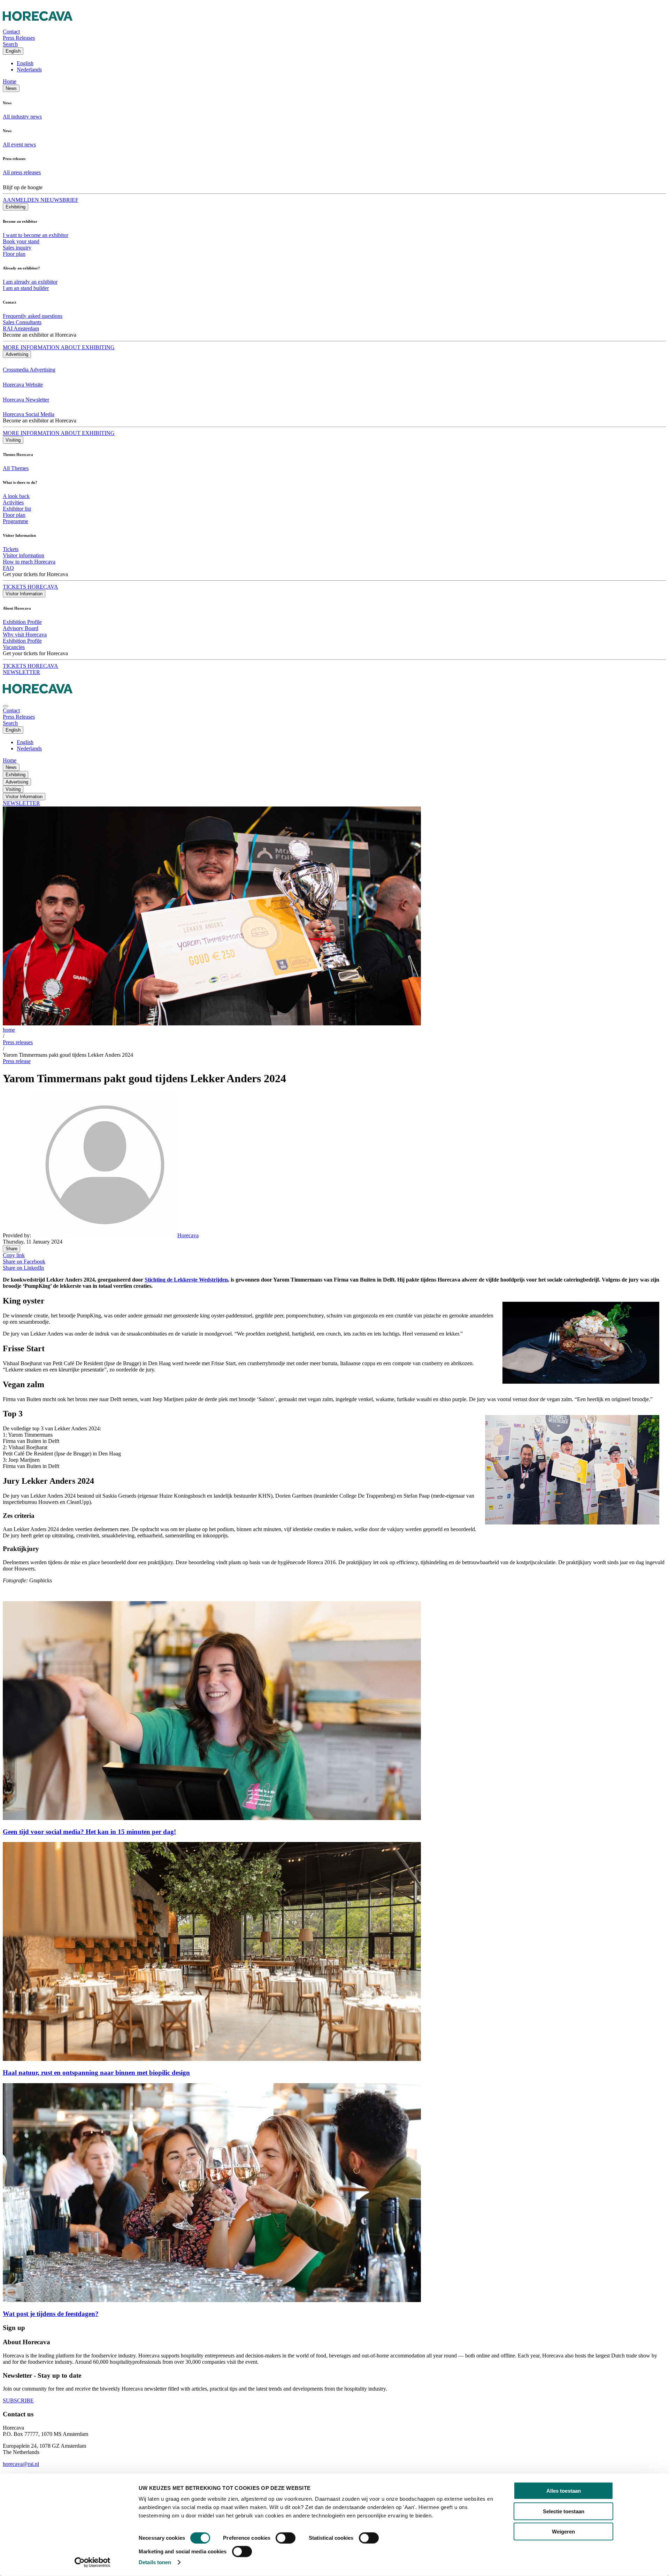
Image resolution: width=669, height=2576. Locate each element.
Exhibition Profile (22, 622)
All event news (19, 144)
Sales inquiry (17, 248)
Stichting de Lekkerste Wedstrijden (186, 1280)
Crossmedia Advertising (29, 370)
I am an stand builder (26, 288)
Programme (16, 521)
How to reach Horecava (29, 562)
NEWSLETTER (21, 672)
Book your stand (21, 241)
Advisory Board (21, 628)
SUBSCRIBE (18, 2401)
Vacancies (14, 647)
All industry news (22, 117)
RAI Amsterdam (21, 328)
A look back (16, 496)
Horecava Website (23, 385)
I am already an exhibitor (30, 282)
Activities (13, 502)
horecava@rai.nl (21, 2464)
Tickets (11, 549)
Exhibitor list (17, 509)
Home (10, 81)
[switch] (286, 2538)
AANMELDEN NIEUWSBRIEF (41, 200)
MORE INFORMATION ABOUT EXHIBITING (59, 347)
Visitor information (24, 555)
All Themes (16, 468)
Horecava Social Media (29, 414)
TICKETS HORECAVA (30, 587)
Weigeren (563, 2532)
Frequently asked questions (33, 316)
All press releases (22, 172)
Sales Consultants (22, 322)
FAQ (8, 568)
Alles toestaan (564, 2491)
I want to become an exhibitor (36, 235)
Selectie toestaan (564, 2511)
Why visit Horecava (25, 635)
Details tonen (155, 2562)
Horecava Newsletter (26, 400)
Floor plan (14, 254)
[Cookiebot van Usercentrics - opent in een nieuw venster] (93, 2562)
